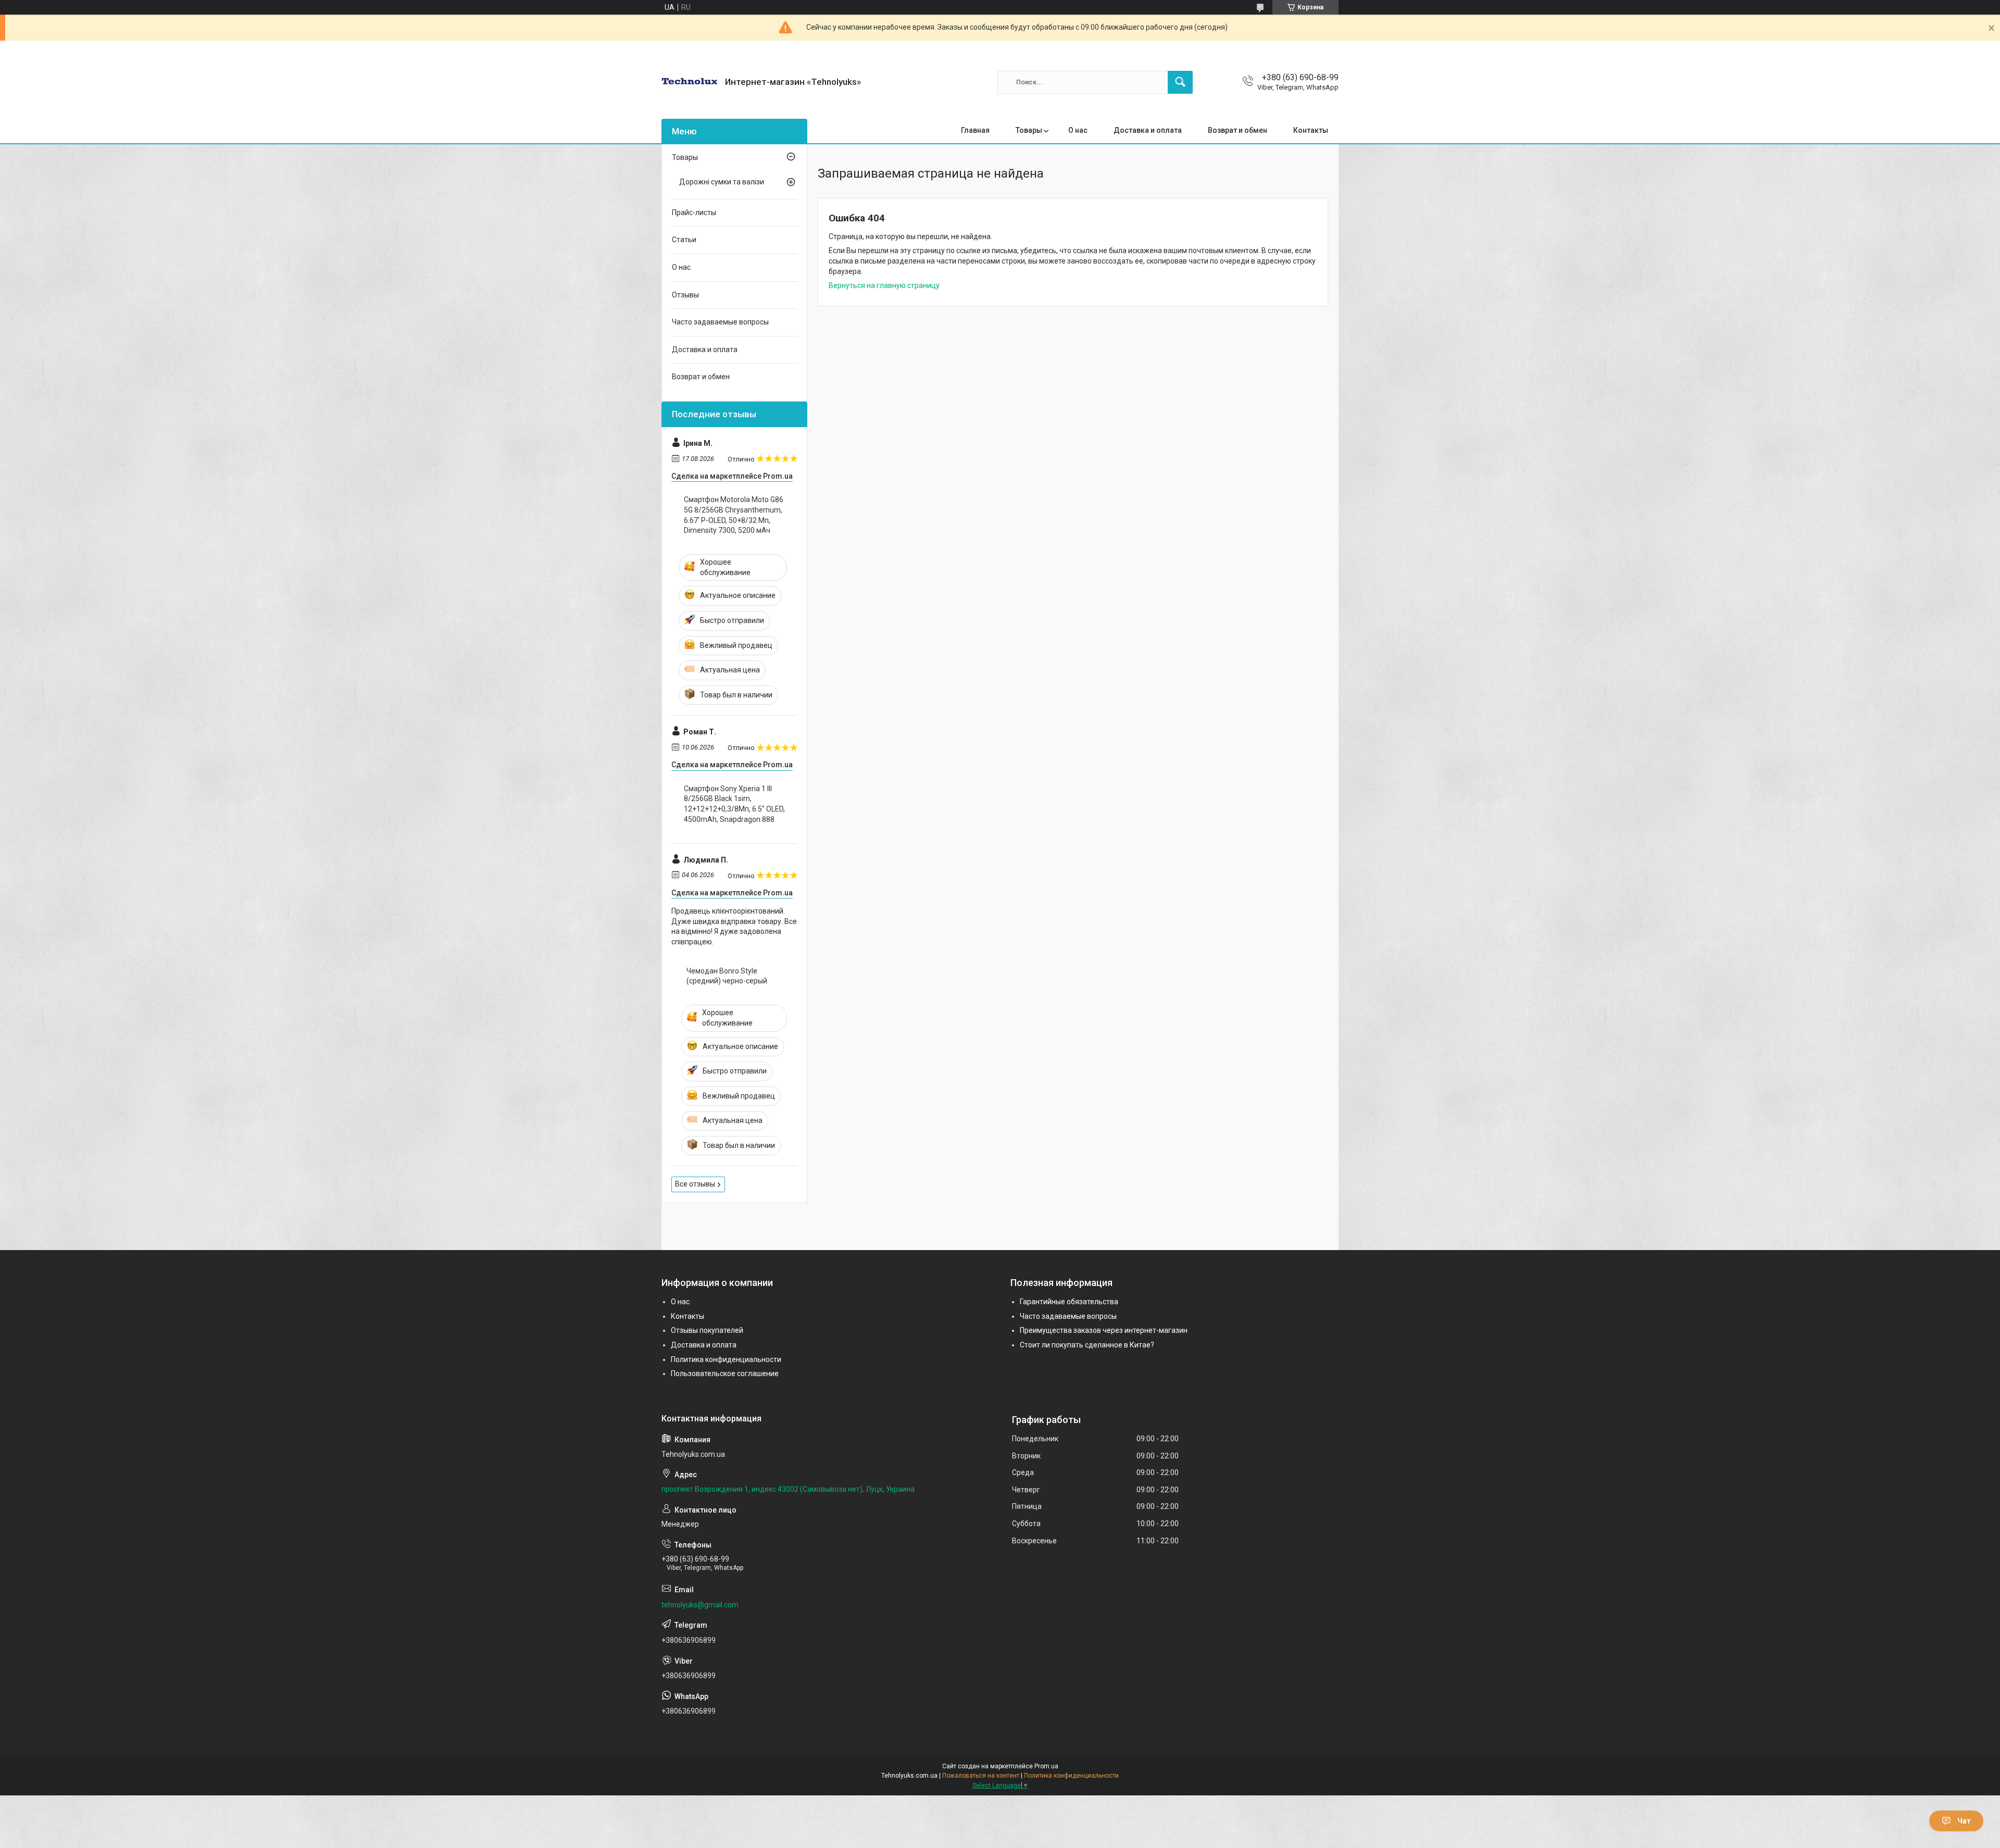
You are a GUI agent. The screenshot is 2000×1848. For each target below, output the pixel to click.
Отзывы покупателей (707, 1330)
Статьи (684, 240)
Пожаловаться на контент (981, 1776)
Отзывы (685, 295)
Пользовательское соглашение (725, 1373)
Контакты (1311, 130)
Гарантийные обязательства (1069, 1302)
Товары (1029, 130)
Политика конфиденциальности (726, 1359)
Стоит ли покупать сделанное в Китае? (1087, 1345)
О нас (1078, 130)
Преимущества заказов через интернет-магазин (1104, 1330)
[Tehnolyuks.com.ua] (689, 82)
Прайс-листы (694, 213)
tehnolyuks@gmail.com (700, 1605)
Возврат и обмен (1237, 130)
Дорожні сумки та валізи (722, 182)
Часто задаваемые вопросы (720, 322)
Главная (975, 130)
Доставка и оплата (1148, 130)
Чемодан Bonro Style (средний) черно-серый (727, 976)
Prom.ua (1046, 1766)
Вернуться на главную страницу (884, 285)
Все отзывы (695, 1184)
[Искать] (1180, 82)
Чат (1964, 1821)
